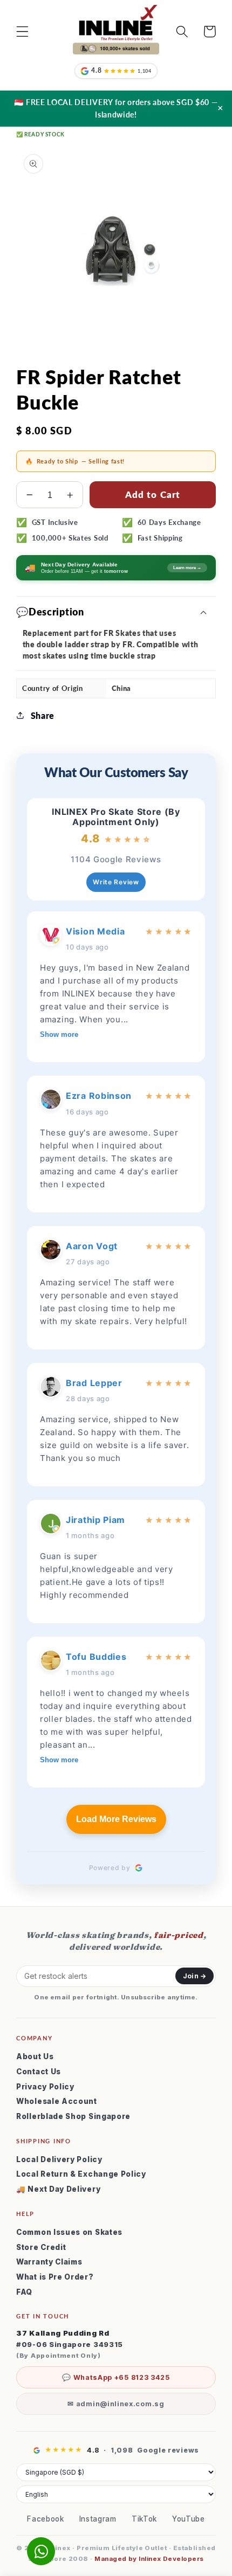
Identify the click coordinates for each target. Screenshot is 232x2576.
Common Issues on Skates (69, 2232)
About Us (35, 2056)
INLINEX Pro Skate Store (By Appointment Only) (116, 817)
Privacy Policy (45, 2087)
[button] (22, 32)
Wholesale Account (57, 2101)
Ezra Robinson (99, 1096)
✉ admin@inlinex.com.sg (116, 2404)
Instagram (98, 2519)
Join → (195, 1976)
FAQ (24, 2292)
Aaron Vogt (92, 1246)
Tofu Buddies (96, 1657)
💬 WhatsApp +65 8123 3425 (116, 2377)
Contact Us (39, 2072)
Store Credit (41, 2247)
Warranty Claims (49, 2262)
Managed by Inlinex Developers (149, 2559)
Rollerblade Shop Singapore (73, 2116)
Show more (59, 1034)
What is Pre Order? (55, 2277)
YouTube (189, 2519)
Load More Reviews (116, 1819)
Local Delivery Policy (59, 2159)
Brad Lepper (94, 1383)
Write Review (116, 882)
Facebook (46, 2519)
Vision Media (95, 931)
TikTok (144, 2519)
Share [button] (43, 715)
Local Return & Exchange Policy (81, 2174)
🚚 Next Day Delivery (58, 2189)
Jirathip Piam (95, 1520)
